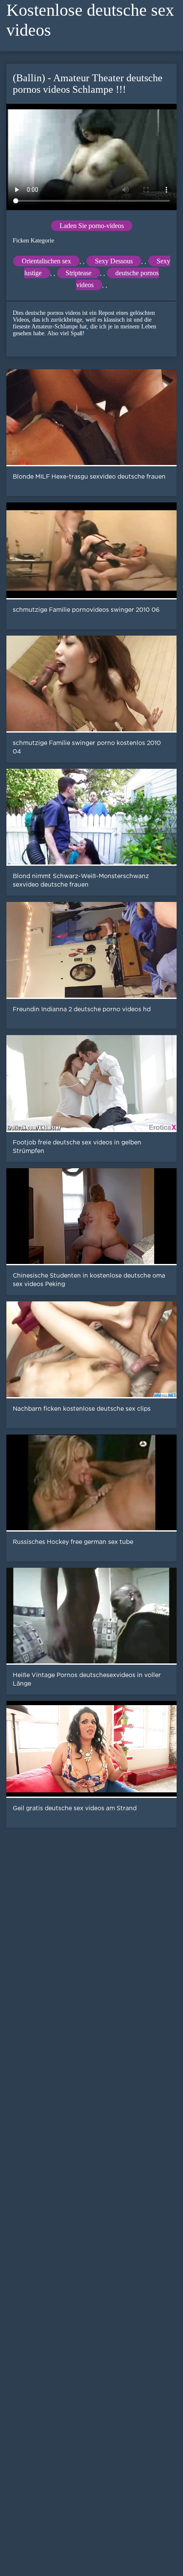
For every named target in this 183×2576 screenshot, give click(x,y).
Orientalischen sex (46, 261)
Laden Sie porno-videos (92, 226)
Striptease (79, 273)
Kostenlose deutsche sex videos (90, 20)
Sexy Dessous (114, 261)
